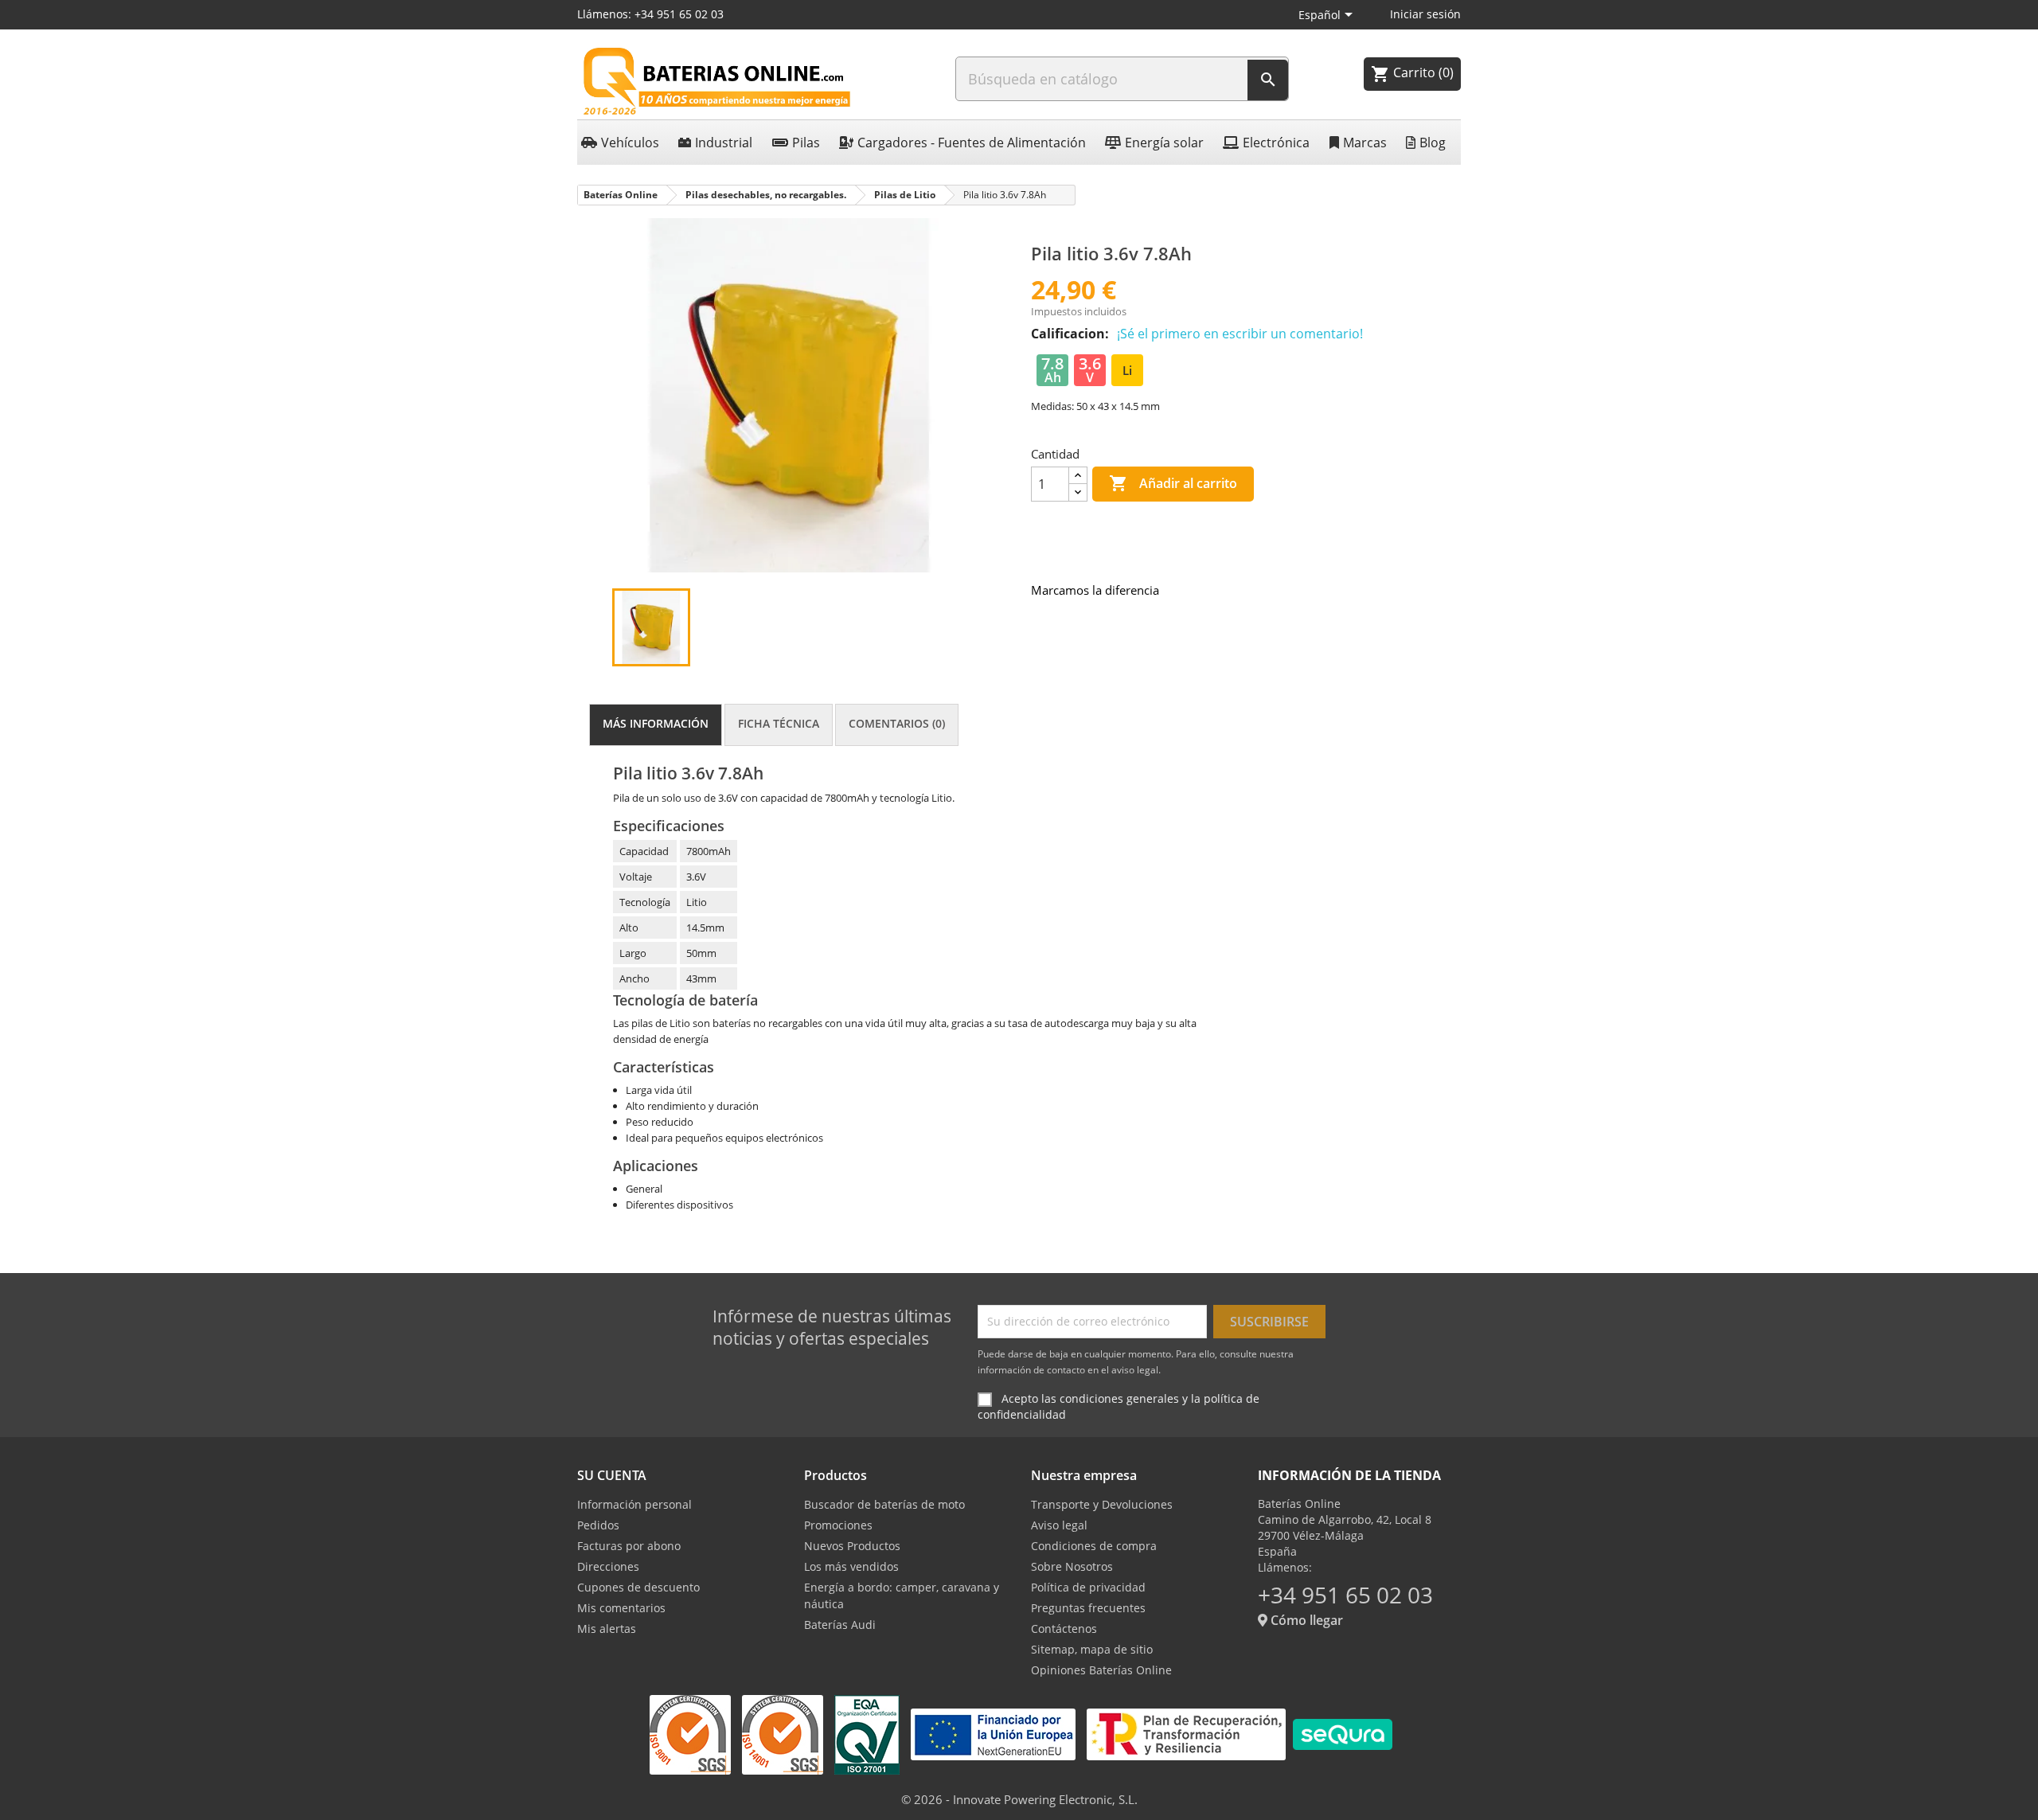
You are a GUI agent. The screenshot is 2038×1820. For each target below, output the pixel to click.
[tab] (656, 725)
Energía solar (1164, 143)
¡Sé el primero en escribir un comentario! (1240, 334)
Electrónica (1276, 143)
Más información (656, 723)
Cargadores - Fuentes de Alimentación (972, 143)
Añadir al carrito (1173, 483)
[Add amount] (1078, 476)
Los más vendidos (851, 1566)
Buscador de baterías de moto (884, 1504)
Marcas (1365, 143)
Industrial (724, 143)
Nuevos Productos (852, 1546)
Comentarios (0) (897, 723)
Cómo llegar (1305, 1620)
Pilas (806, 143)
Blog (1433, 143)
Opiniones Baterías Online (1101, 1670)
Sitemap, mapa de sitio (1092, 1649)
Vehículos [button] (630, 143)
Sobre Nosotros (1072, 1566)
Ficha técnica (779, 723)
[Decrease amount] (1078, 492)
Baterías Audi (840, 1625)
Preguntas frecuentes (1088, 1608)
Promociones (838, 1525)
